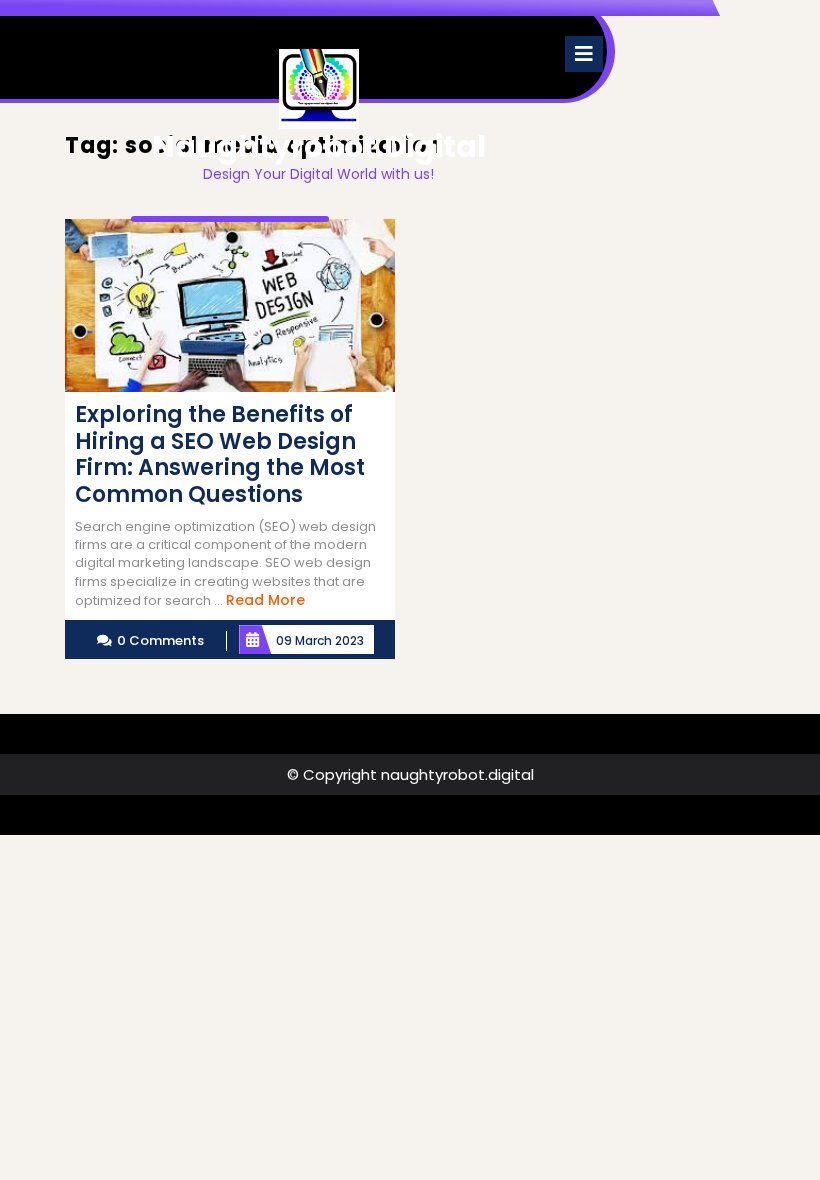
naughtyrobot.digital (319, 146)
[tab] (584, 54)
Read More (265, 600)
